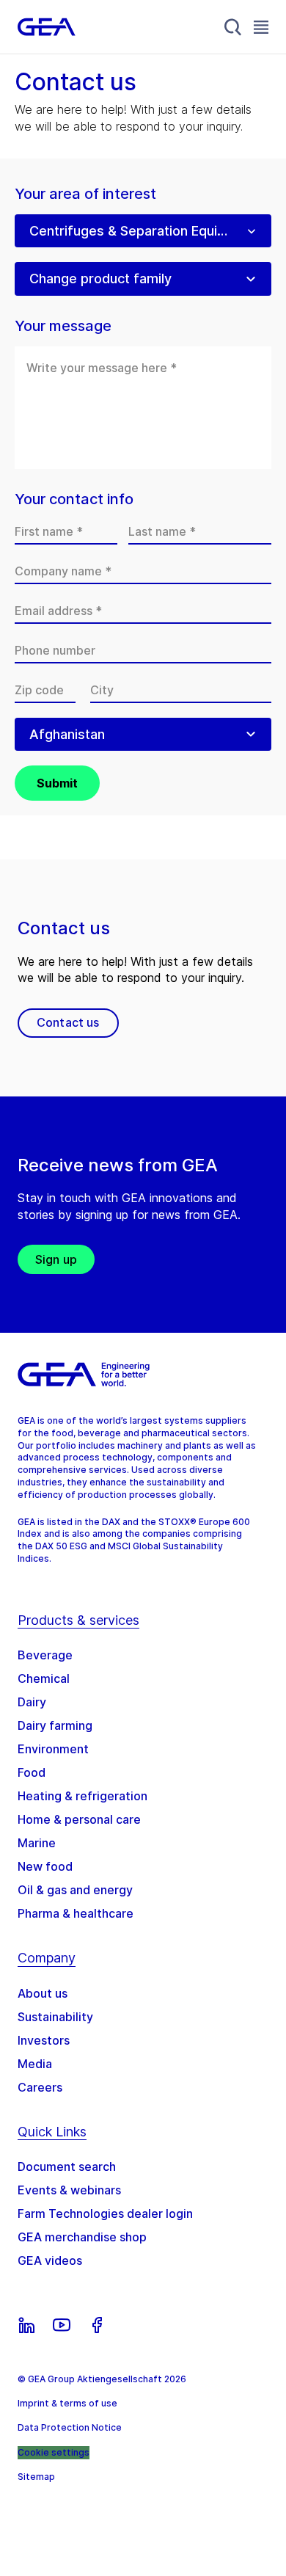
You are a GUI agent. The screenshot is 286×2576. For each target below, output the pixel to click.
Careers (40, 2087)
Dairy (32, 1702)
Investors (44, 2040)
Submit (57, 783)
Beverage (45, 1655)
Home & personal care (79, 1819)
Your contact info (74, 499)
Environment (53, 1749)
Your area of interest (85, 194)
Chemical (44, 1678)
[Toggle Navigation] (261, 27)
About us (43, 1993)
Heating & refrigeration (82, 1796)
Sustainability (55, 2017)
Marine (37, 1843)
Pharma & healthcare (76, 1913)
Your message (63, 326)
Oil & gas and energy (75, 1890)
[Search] (233, 27)
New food (45, 1866)
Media (35, 2064)
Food (32, 1772)
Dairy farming (55, 1725)
